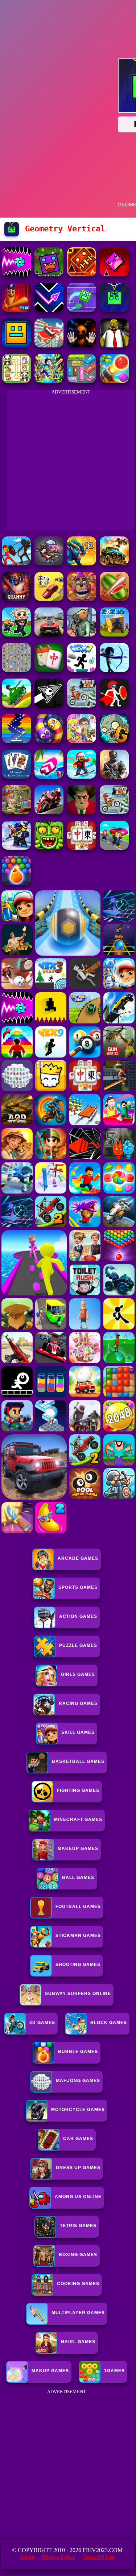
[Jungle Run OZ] (49, 848)
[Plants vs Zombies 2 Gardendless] (114, 741)
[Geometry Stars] (16, 345)
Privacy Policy (58, 2557)
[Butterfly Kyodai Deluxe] (16, 670)
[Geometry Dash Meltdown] (82, 274)
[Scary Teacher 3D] (82, 812)
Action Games (78, 1616)
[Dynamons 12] (82, 563)
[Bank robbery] (82, 634)
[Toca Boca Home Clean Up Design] (82, 741)
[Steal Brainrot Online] (16, 634)
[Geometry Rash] (114, 274)
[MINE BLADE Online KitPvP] (49, 381)
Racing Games (78, 1703)
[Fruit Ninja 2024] (114, 599)
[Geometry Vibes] (49, 310)
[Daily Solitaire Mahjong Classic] (49, 670)
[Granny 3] (16, 599)
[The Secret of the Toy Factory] (82, 345)
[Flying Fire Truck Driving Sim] (49, 345)
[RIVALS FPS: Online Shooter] (16, 848)
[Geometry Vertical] (114, 310)
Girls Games (78, 1674)
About (27, 2557)
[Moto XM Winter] (82, 706)
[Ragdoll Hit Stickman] (114, 706)
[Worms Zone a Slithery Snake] (49, 741)
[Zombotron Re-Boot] (49, 563)
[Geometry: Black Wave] (49, 706)
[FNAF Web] (82, 599)
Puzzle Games (78, 1645)
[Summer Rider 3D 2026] (49, 777)
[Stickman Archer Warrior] (114, 670)
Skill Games (78, 1732)
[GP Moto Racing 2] (49, 812)
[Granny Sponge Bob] (114, 345)
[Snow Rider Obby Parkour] (82, 777)
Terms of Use (98, 2557)
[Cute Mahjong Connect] (16, 381)
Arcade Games (78, 1558)
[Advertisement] (68, 2464)
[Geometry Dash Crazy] (49, 274)
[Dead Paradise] (114, 563)
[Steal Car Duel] (114, 848)
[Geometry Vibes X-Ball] (16, 274)
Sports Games (78, 1587)
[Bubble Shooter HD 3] (16, 883)
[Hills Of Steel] (16, 706)
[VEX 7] (82, 670)
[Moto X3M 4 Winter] (114, 812)
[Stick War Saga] (16, 563)
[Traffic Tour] (49, 634)
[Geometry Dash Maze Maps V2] (82, 310)
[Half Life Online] (114, 777)
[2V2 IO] (114, 634)
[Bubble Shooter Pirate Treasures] (114, 381)
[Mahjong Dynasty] (82, 848)
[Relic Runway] (16, 812)
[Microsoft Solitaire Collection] (16, 777)
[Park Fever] (82, 381)
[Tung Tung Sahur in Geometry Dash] (16, 310)
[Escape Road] (49, 599)
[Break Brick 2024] (16, 741)
